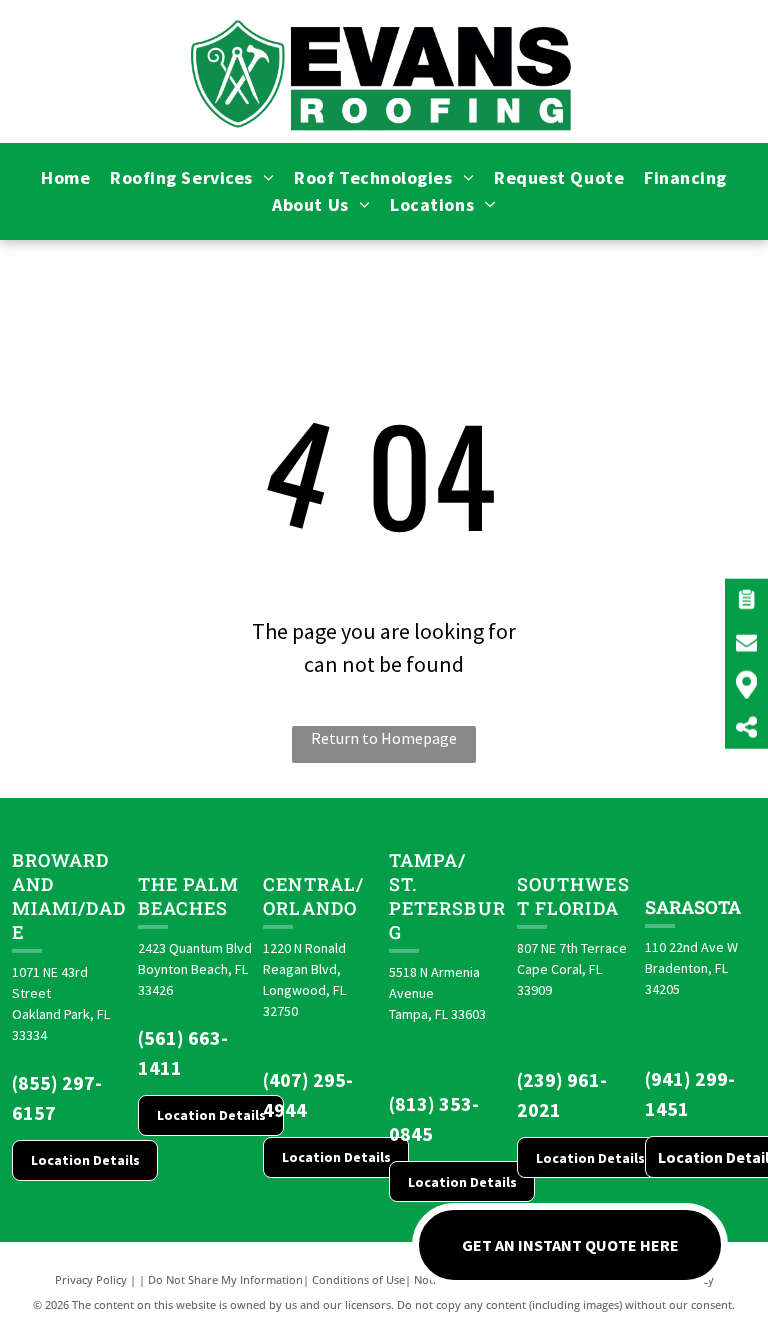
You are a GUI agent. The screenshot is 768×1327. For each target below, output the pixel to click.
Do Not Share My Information (225, 1279)
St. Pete (414, 896)
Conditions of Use (358, 1279)
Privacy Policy (91, 1279)
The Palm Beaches (189, 896)
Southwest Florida (573, 896)
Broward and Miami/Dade (69, 896)
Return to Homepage (384, 738)
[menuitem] (65, 177)
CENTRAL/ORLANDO (313, 896)
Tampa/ (427, 860)
